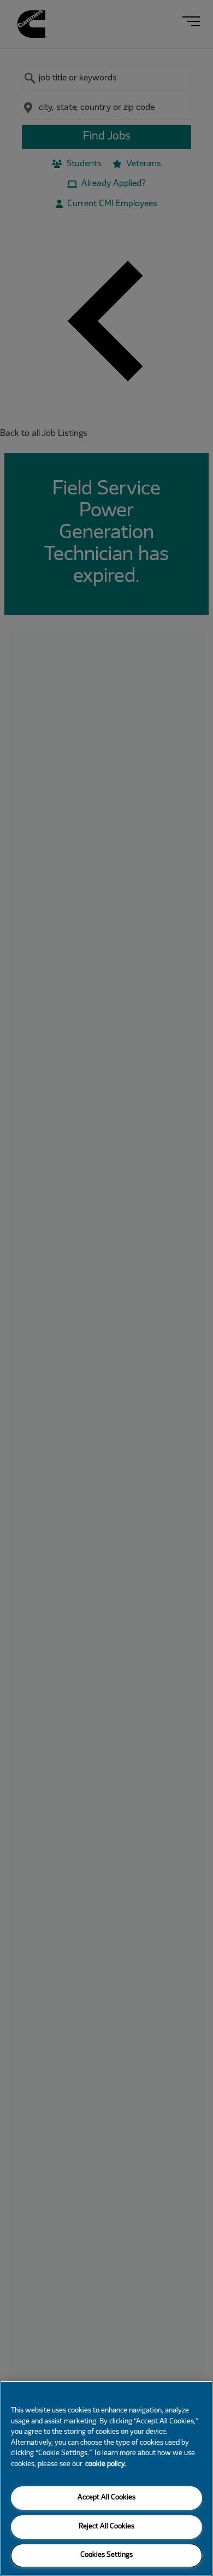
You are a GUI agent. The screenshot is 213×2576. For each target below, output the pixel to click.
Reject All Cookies (106, 2527)
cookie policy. (106, 2464)
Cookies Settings (106, 2555)
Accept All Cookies (106, 2498)
